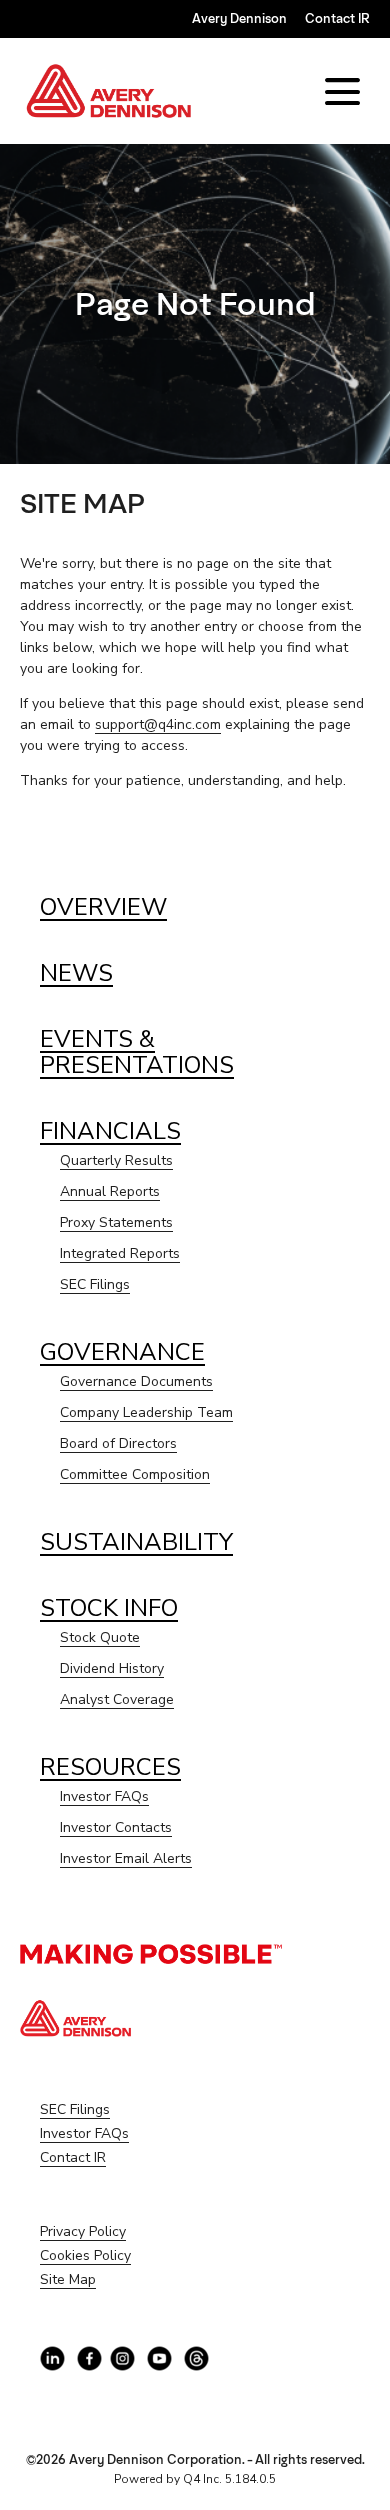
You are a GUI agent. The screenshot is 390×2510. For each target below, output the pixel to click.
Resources (110, 1767)
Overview (103, 907)
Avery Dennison (239, 18)
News (76, 973)
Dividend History (112, 1668)
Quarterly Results (116, 1160)
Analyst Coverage (117, 1699)
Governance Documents (136, 1381)
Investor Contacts (116, 1827)
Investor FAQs (104, 1796)
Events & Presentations (137, 1052)
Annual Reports (110, 1191)
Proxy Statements (116, 1222)
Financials (110, 1131)
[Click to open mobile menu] (342, 91)
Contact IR (337, 18)
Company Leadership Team (146, 1412)
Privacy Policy (108, 2232)
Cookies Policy (110, 2256)
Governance (122, 1352)
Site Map (93, 2280)
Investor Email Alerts (126, 1858)
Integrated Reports (120, 1253)
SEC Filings (95, 1284)
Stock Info (109, 1608)
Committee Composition (135, 1474)
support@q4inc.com (158, 724)
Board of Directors (118, 1443)
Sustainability (136, 1542)
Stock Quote (100, 1637)
